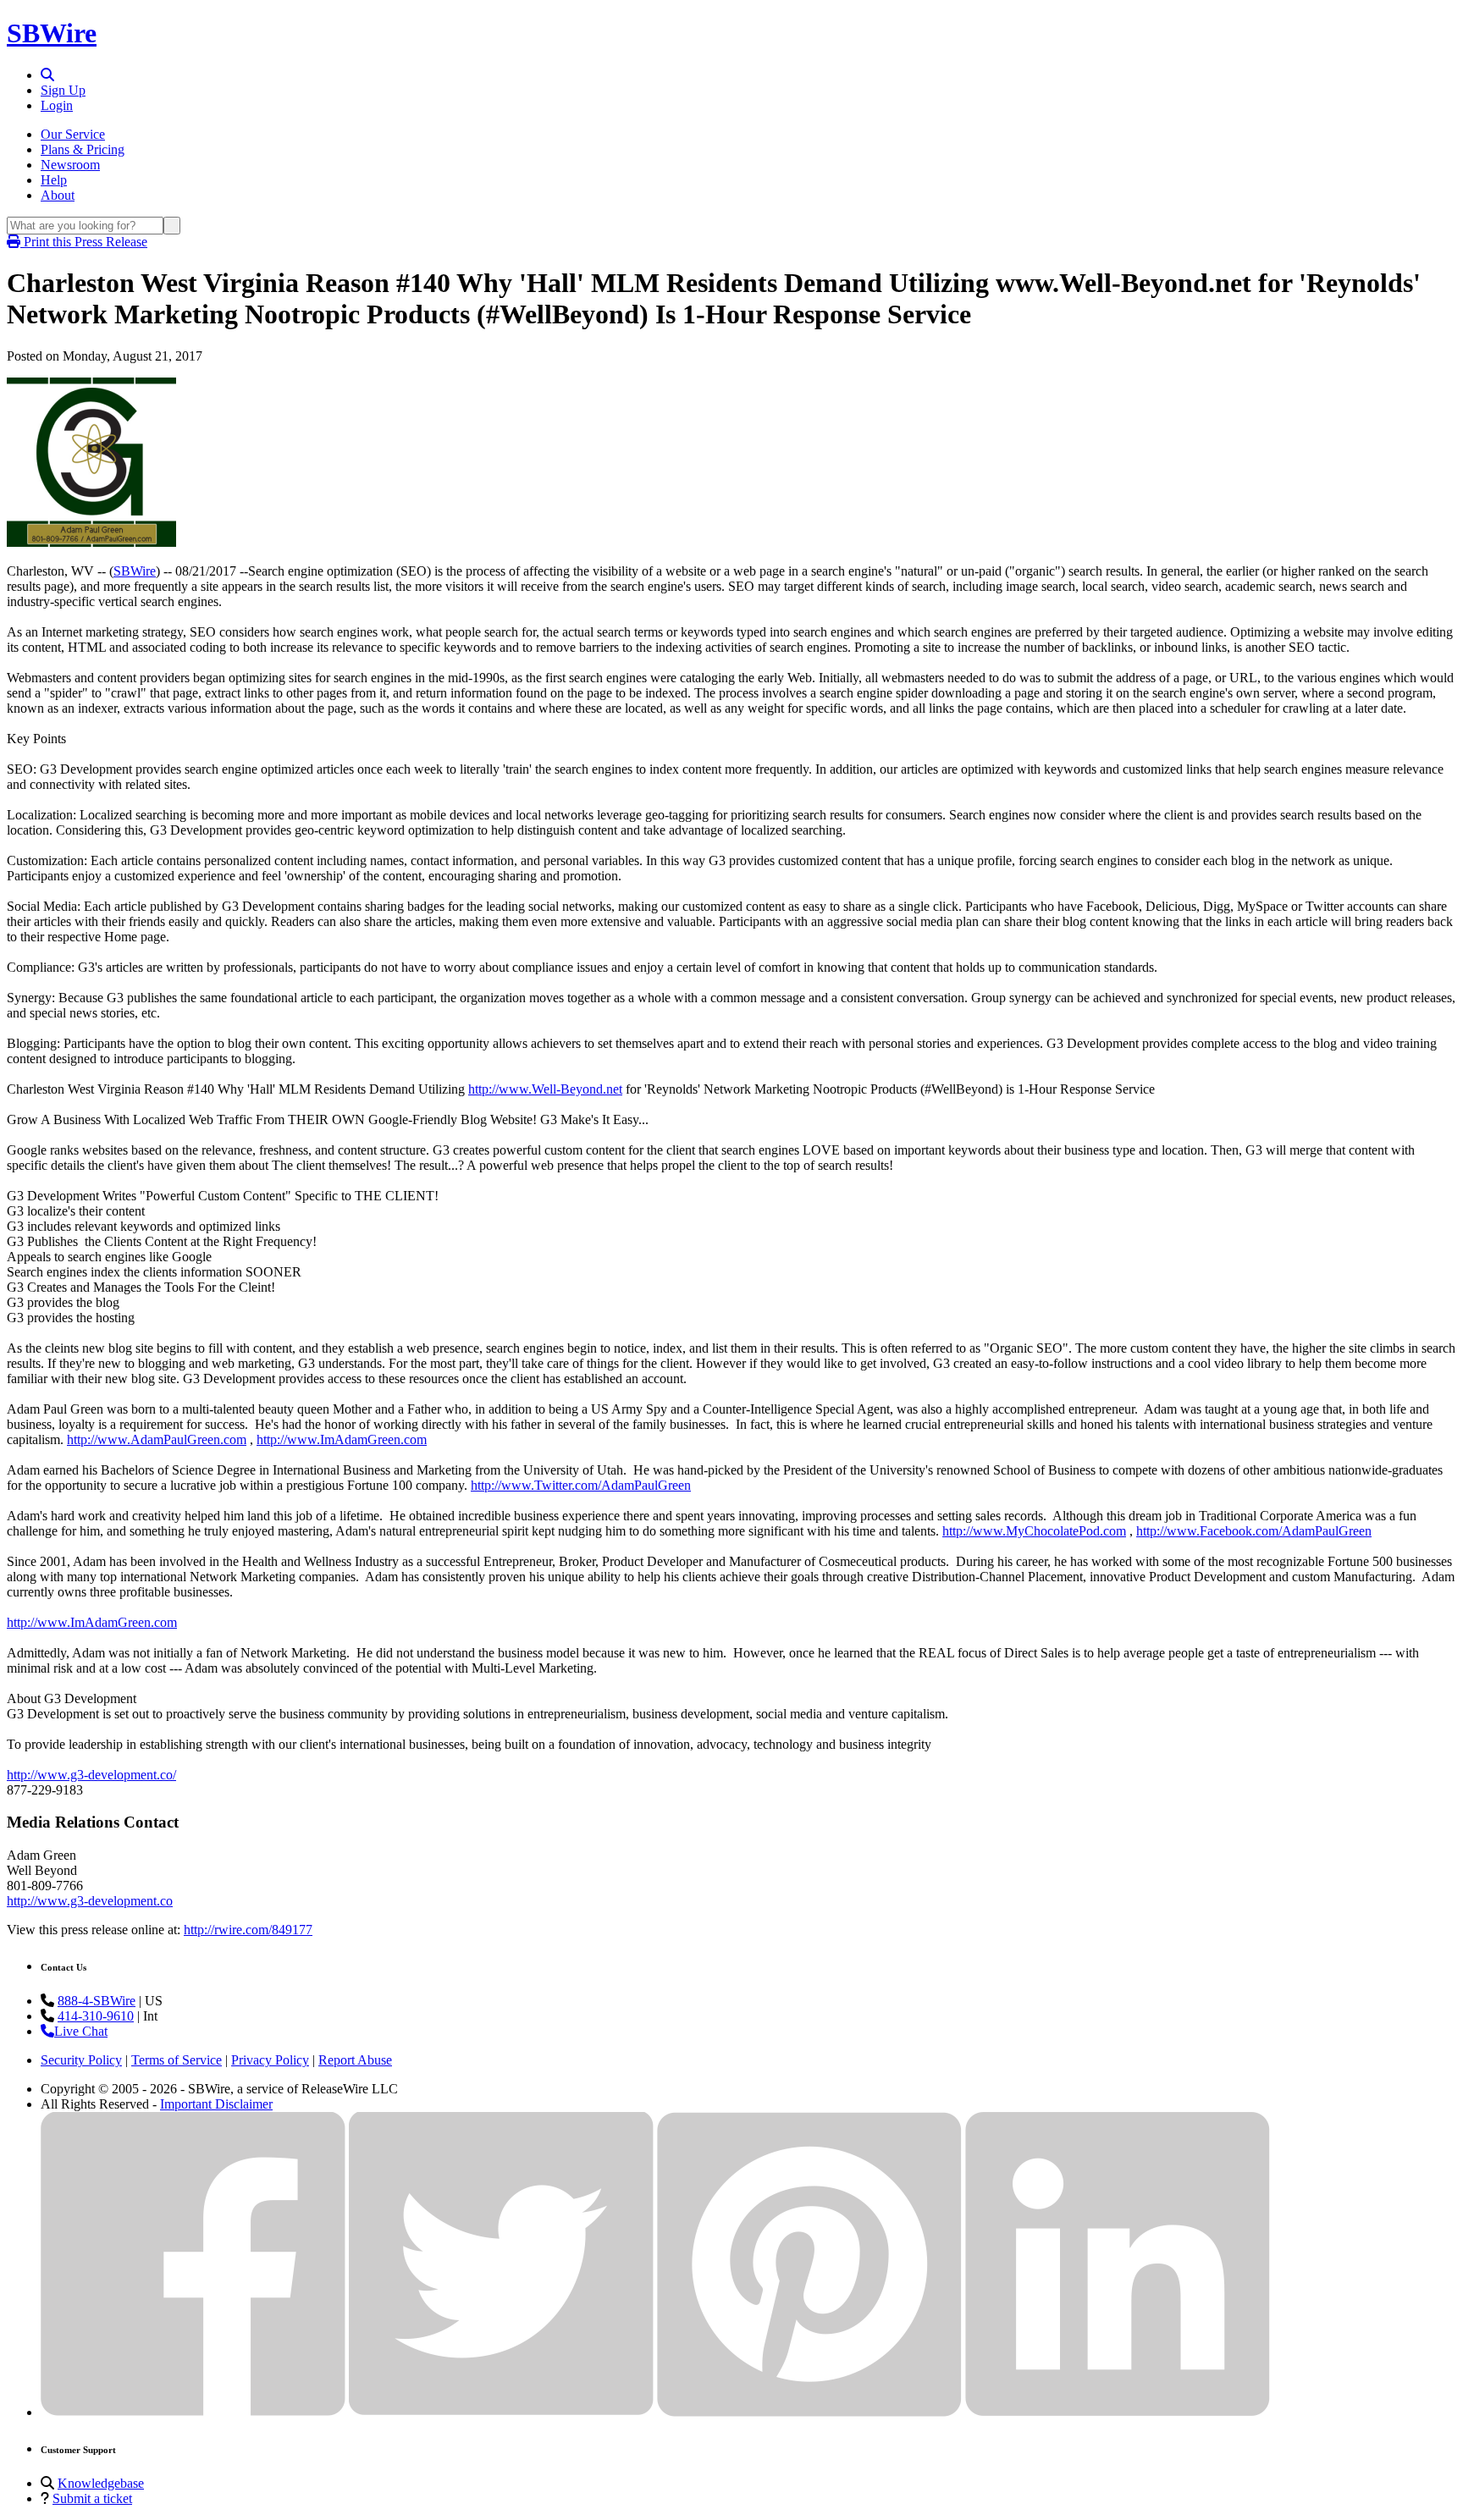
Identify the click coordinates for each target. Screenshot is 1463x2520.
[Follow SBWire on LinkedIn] (1118, 2412)
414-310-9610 (96, 2016)
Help (54, 180)
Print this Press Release (84, 242)
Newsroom (70, 165)
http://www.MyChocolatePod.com (1034, 1531)
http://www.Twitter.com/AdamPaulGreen (581, 1485)
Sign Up (63, 90)
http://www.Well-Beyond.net (545, 1089)
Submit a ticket (92, 2498)
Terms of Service (177, 2060)
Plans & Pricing (83, 149)
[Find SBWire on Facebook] (193, 2412)
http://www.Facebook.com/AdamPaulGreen (1254, 1531)
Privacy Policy (270, 2060)
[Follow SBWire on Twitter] (501, 2412)
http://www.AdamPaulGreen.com (157, 1439)
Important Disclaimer (216, 2104)
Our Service (73, 134)
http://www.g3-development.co (90, 1901)
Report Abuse (355, 2060)
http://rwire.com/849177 (248, 1930)
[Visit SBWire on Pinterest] (809, 2412)
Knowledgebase (101, 2483)
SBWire (52, 33)
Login (57, 105)
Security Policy (81, 2060)
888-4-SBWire (97, 2001)
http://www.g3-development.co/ (91, 1775)
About (58, 195)
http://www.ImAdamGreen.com (342, 1439)
